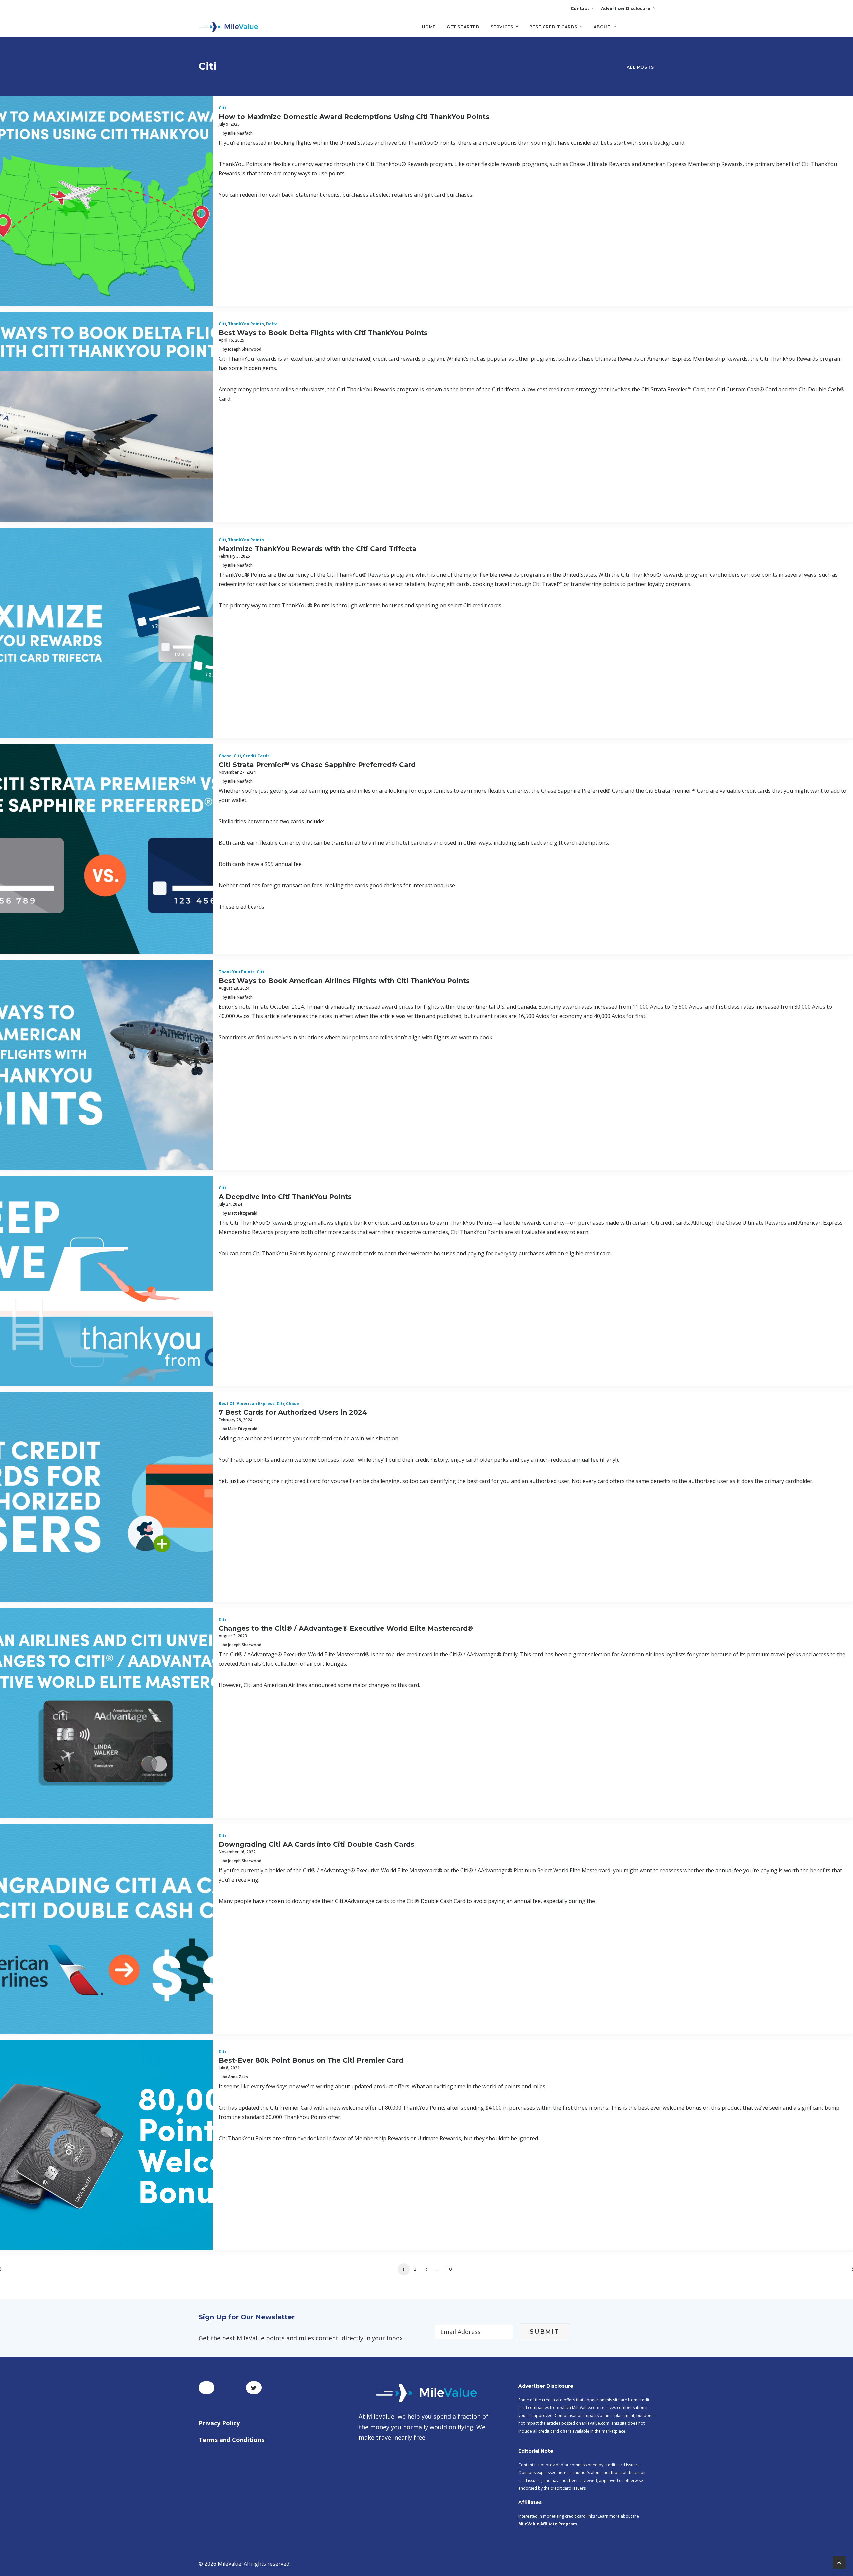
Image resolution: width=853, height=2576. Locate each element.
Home (429, 27)
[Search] (650, 30)
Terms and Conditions (231, 2440)
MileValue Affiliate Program (548, 2524)
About (602, 27)
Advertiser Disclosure (626, 8)
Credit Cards (256, 756)
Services (502, 27)
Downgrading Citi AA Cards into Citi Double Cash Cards (316, 1844)
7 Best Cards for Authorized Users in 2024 (293, 1412)
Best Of (227, 1404)
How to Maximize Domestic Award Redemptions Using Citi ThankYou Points (354, 117)
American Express (256, 1404)
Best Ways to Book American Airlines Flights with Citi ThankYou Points (344, 981)
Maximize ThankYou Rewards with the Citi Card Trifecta (318, 549)
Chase (225, 756)
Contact (580, 8)
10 (450, 2269)
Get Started (463, 27)
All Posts (640, 67)
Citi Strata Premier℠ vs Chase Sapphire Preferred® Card (317, 765)
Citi (222, 108)
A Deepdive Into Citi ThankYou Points (285, 1197)
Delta (272, 324)
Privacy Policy (219, 2423)
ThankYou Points (246, 324)
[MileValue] (228, 27)
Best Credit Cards (553, 27)
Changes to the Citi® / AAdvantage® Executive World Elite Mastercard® (346, 1628)
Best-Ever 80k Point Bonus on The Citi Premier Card (311, 2060)
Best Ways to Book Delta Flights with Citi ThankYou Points (323, 333)
